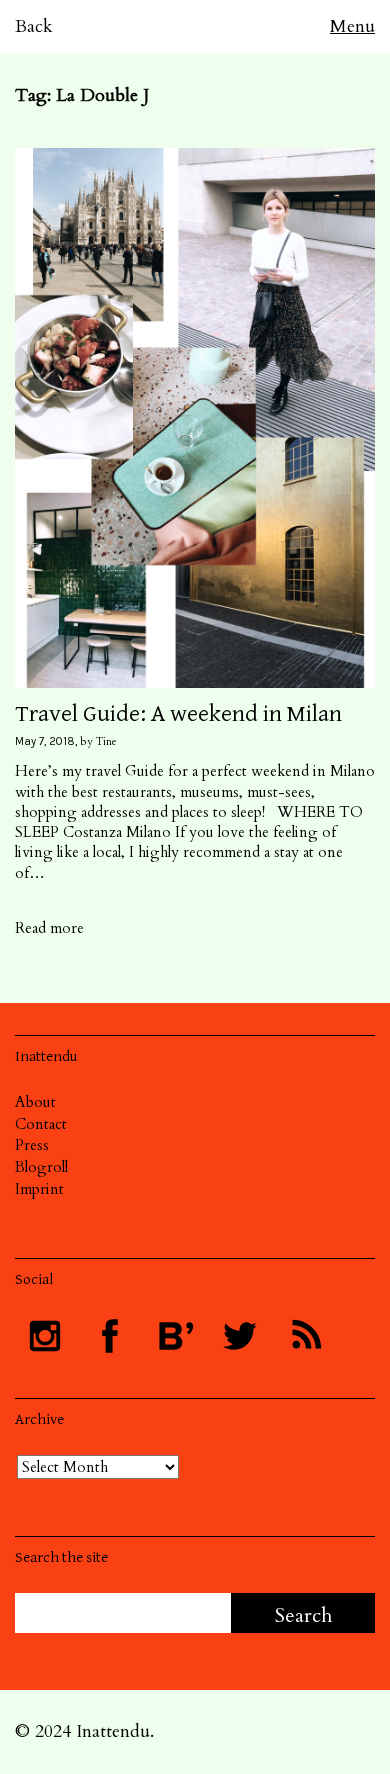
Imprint (39, 1189)
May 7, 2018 (45, 741)
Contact (41, 1124)
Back (34, 26)
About (35, 1102)
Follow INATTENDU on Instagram (45, 1336)
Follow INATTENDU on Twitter (240, 1336)
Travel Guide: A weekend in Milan (178, 714)
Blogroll (41, 1167)
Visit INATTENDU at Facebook (110, 1336)
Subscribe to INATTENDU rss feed (305, 1336)
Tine (106, 741)
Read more (49, 928)
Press (32, 1145)
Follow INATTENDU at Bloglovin (175, 1336)
